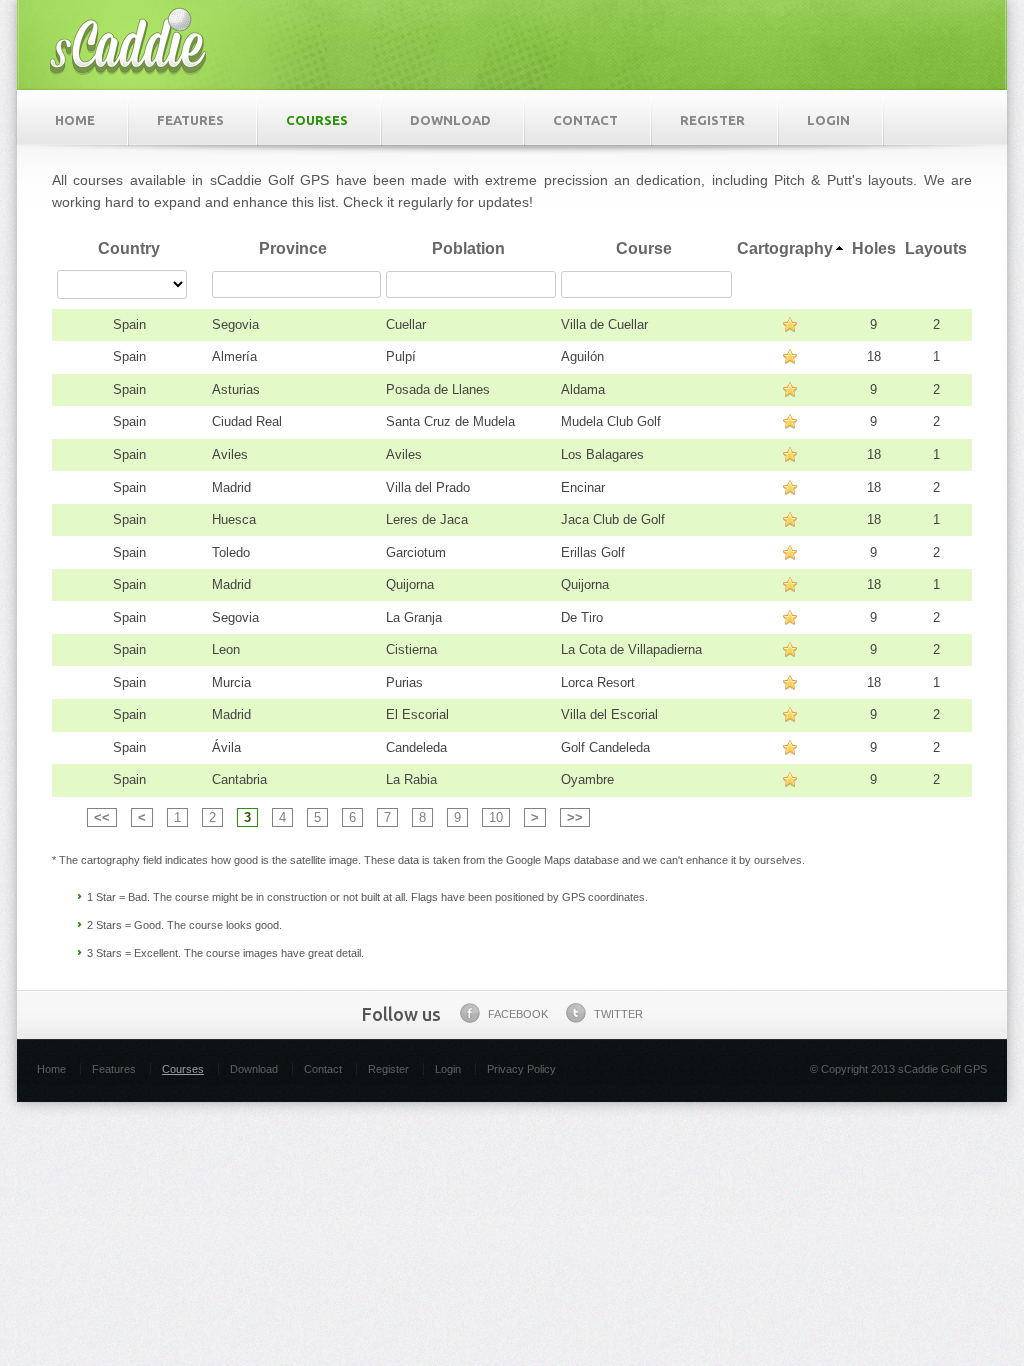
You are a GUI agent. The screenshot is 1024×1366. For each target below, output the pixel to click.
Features (190, 120)
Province (293, 248)
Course (644, 248)
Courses (317, 120)
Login (828, 120)
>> (575, 817)
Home (75, 120)
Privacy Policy (521, 1069)
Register (712, 120)
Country (129, 248)
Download (450, 120)
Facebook (518, 1014)
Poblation (468, 248)
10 (496, 817)
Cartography (785, 248)
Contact (585, 120)
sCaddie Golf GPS (128, 40)
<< (102, 817)
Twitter (618, 1014)
